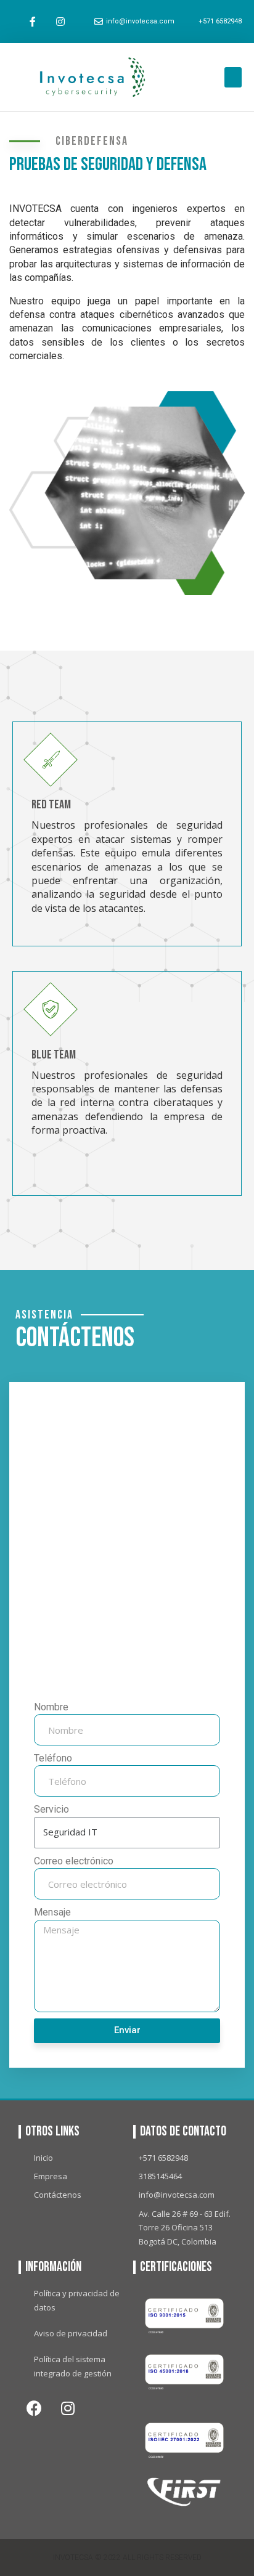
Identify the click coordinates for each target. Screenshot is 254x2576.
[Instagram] (61, 22)
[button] (233, 77)
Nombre (51, 1707)
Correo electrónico (74, 1861)
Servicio (51, 1809)
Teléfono (53, 1758)
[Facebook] (34, 2408)
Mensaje (52, 1912)
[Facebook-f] (33, 22)
